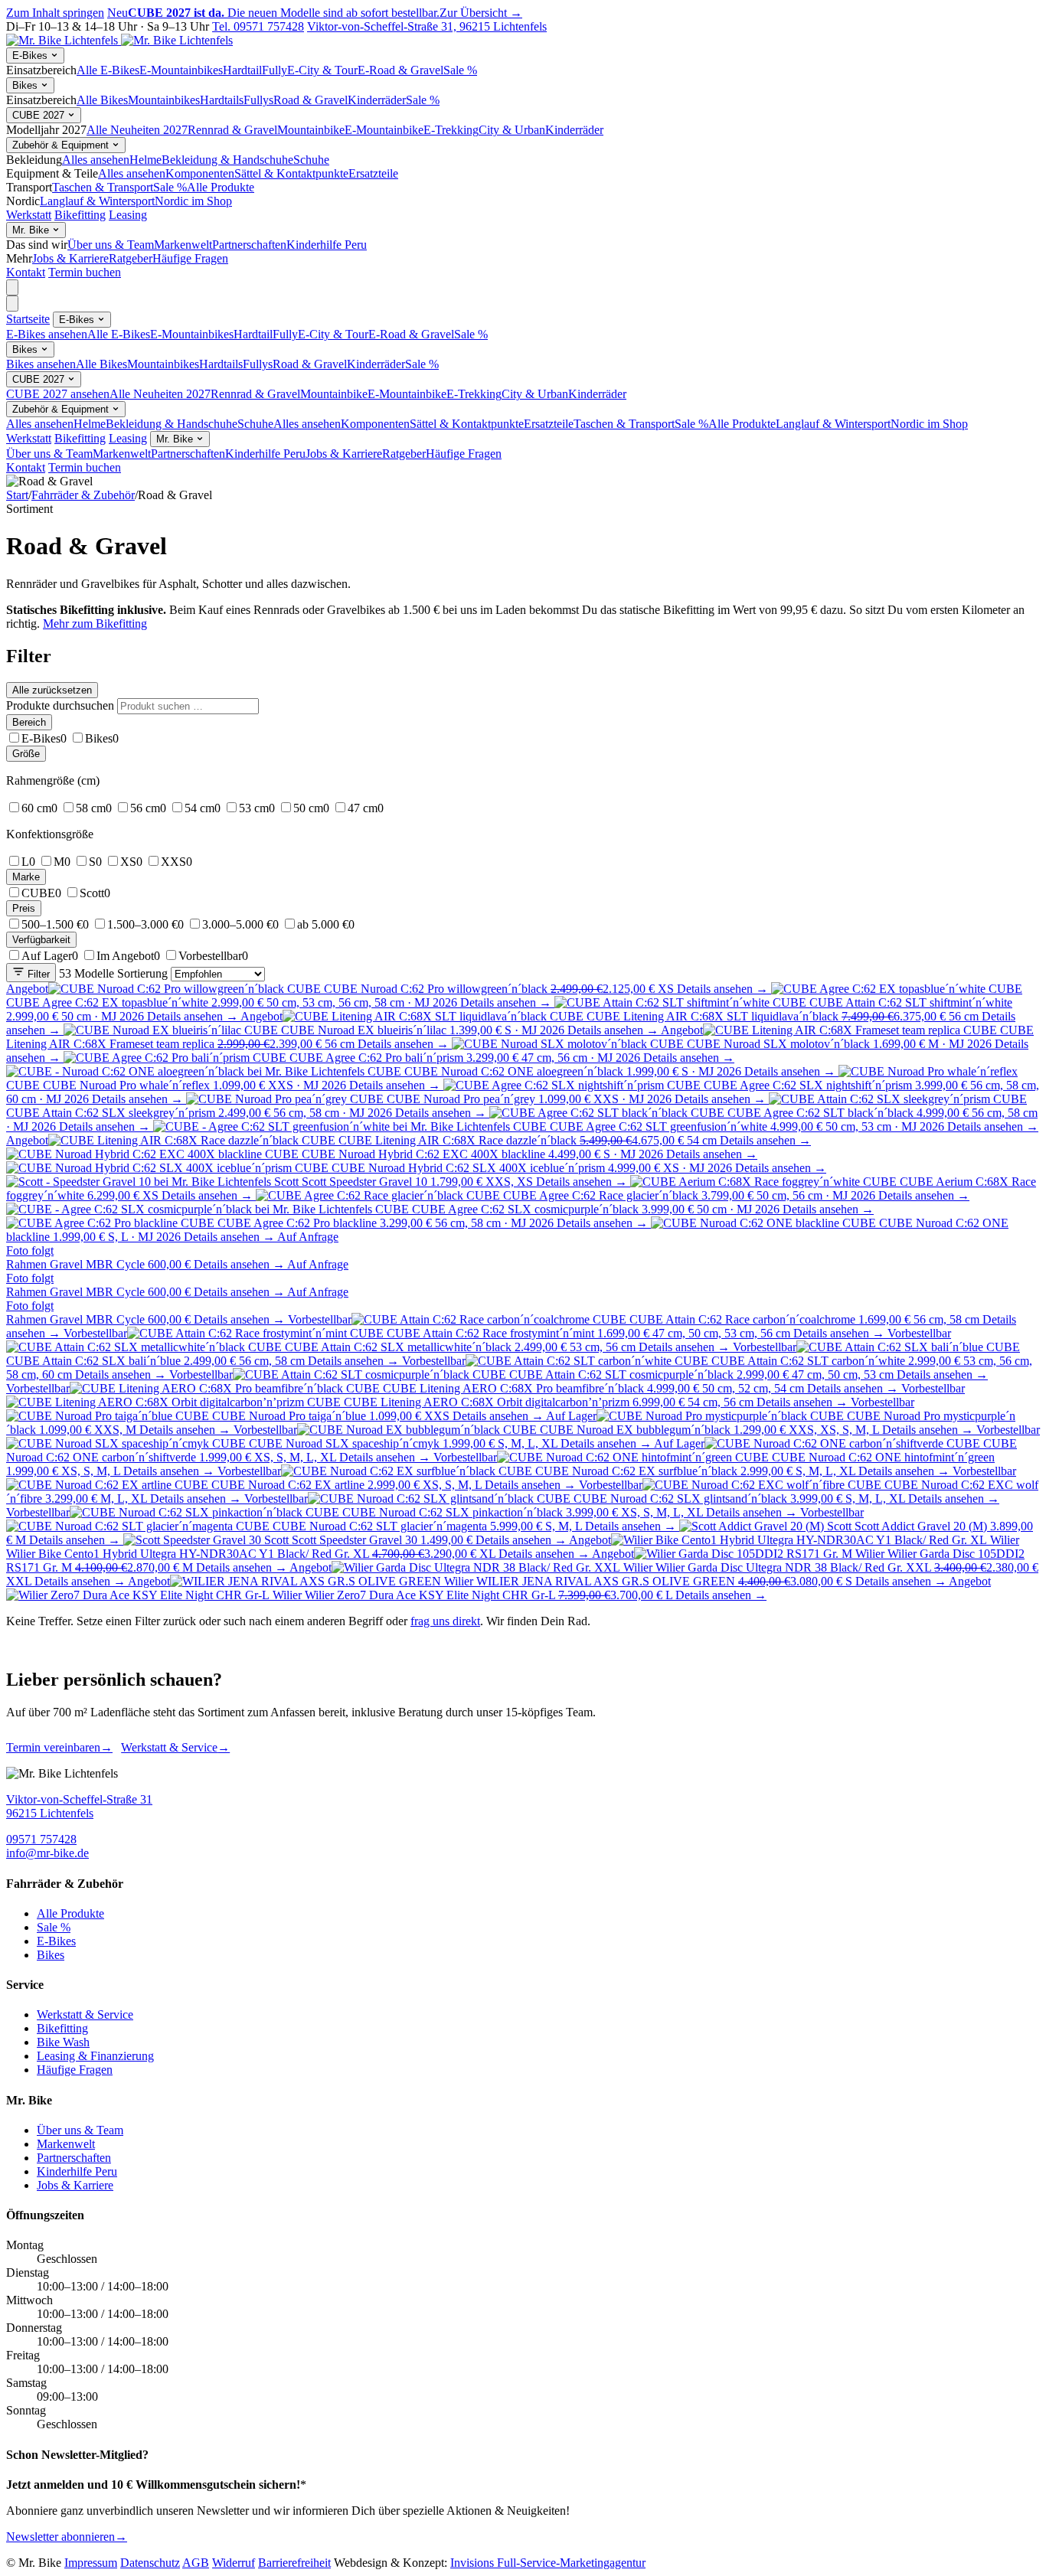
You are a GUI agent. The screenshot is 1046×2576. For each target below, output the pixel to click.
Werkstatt (29, 215)
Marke (26, 877)
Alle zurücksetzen (52, 690)
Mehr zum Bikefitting (95, 624)
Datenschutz (150, 2563)
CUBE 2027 (40, 115)
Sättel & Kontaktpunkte (291, 173)
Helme (145, 160)
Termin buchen (85, 272)
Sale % (460, 70)
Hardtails (222, 100)
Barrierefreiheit (294, 2563)
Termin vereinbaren (59, 1747)
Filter (37, 974)
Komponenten (200, 173)
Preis (24, 908)
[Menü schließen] (12, 304)
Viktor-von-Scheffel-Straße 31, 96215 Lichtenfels (427, 26)
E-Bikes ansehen (47, 334)
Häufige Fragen (190, 258)
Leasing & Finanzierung (95, 2056)
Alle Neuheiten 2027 (137, 130)
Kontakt (26, 272)
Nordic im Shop (193, 201)
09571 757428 (41, 1839)
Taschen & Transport (103, 187)
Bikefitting (80, 215)
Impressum (91, 2563)
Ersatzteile (373, 173)
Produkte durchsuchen (60, 705)
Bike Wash (63, 2042)
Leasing (128, 215)
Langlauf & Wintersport (97, 201)
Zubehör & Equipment (62, 145)
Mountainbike (311, 130)
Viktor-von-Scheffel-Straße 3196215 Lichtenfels (79, 1806)
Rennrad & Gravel (232, 130)
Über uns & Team (111, 245)
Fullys (258, 100)
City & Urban (512, 130)
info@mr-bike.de (47, 1853)
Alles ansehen (96, 160)
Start (17, 495)
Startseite (28, 319)
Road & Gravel (311, 100)
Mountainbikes (164, 100)
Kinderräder (377, 100)
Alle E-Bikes (108, 70)
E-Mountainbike (384, 130)
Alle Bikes (102, 100)
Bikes (26, 85)
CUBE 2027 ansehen (58, 394)
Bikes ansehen (41, 364)
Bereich (29, 722)
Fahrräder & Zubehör (83, 495)
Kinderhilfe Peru (327, 245)
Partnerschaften (249, 245)
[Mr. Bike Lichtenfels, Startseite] (119, 40)
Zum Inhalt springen (55, 13)
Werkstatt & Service (175, 1747)
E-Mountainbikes (181, 70)
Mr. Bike (32, 230)
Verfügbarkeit (41, 940)
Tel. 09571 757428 (258, 26)
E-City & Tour (322, 70)
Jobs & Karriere (70, 258)
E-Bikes (31, 56)
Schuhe (311, 160)
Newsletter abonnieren (67, 2537)
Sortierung (142, 973)
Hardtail (242, 70)
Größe (26, 754)
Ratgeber (131, 258)
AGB (196, 2563)
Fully (275, 70)
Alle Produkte (221, 187)
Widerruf (234, 2563)
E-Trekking (451, 130)
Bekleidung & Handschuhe (227, 160)
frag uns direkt (445, 1621)
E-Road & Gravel (400, 70)
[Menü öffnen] (12, 287)
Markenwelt (183, 245)
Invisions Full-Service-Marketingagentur (548, 2563)
